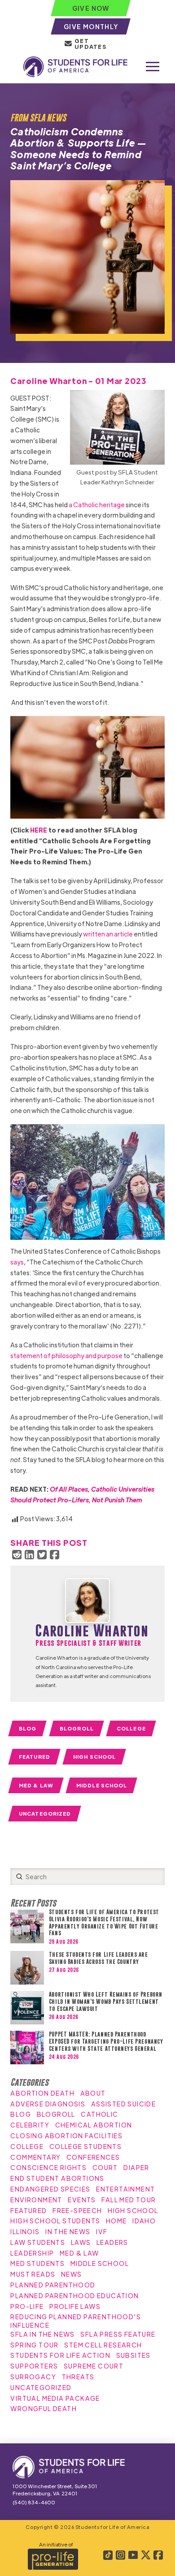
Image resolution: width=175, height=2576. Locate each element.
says (17, 1262)
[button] (153, 67)
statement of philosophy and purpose (66, 1355)
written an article (108, 934)
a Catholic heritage (97, 505)
